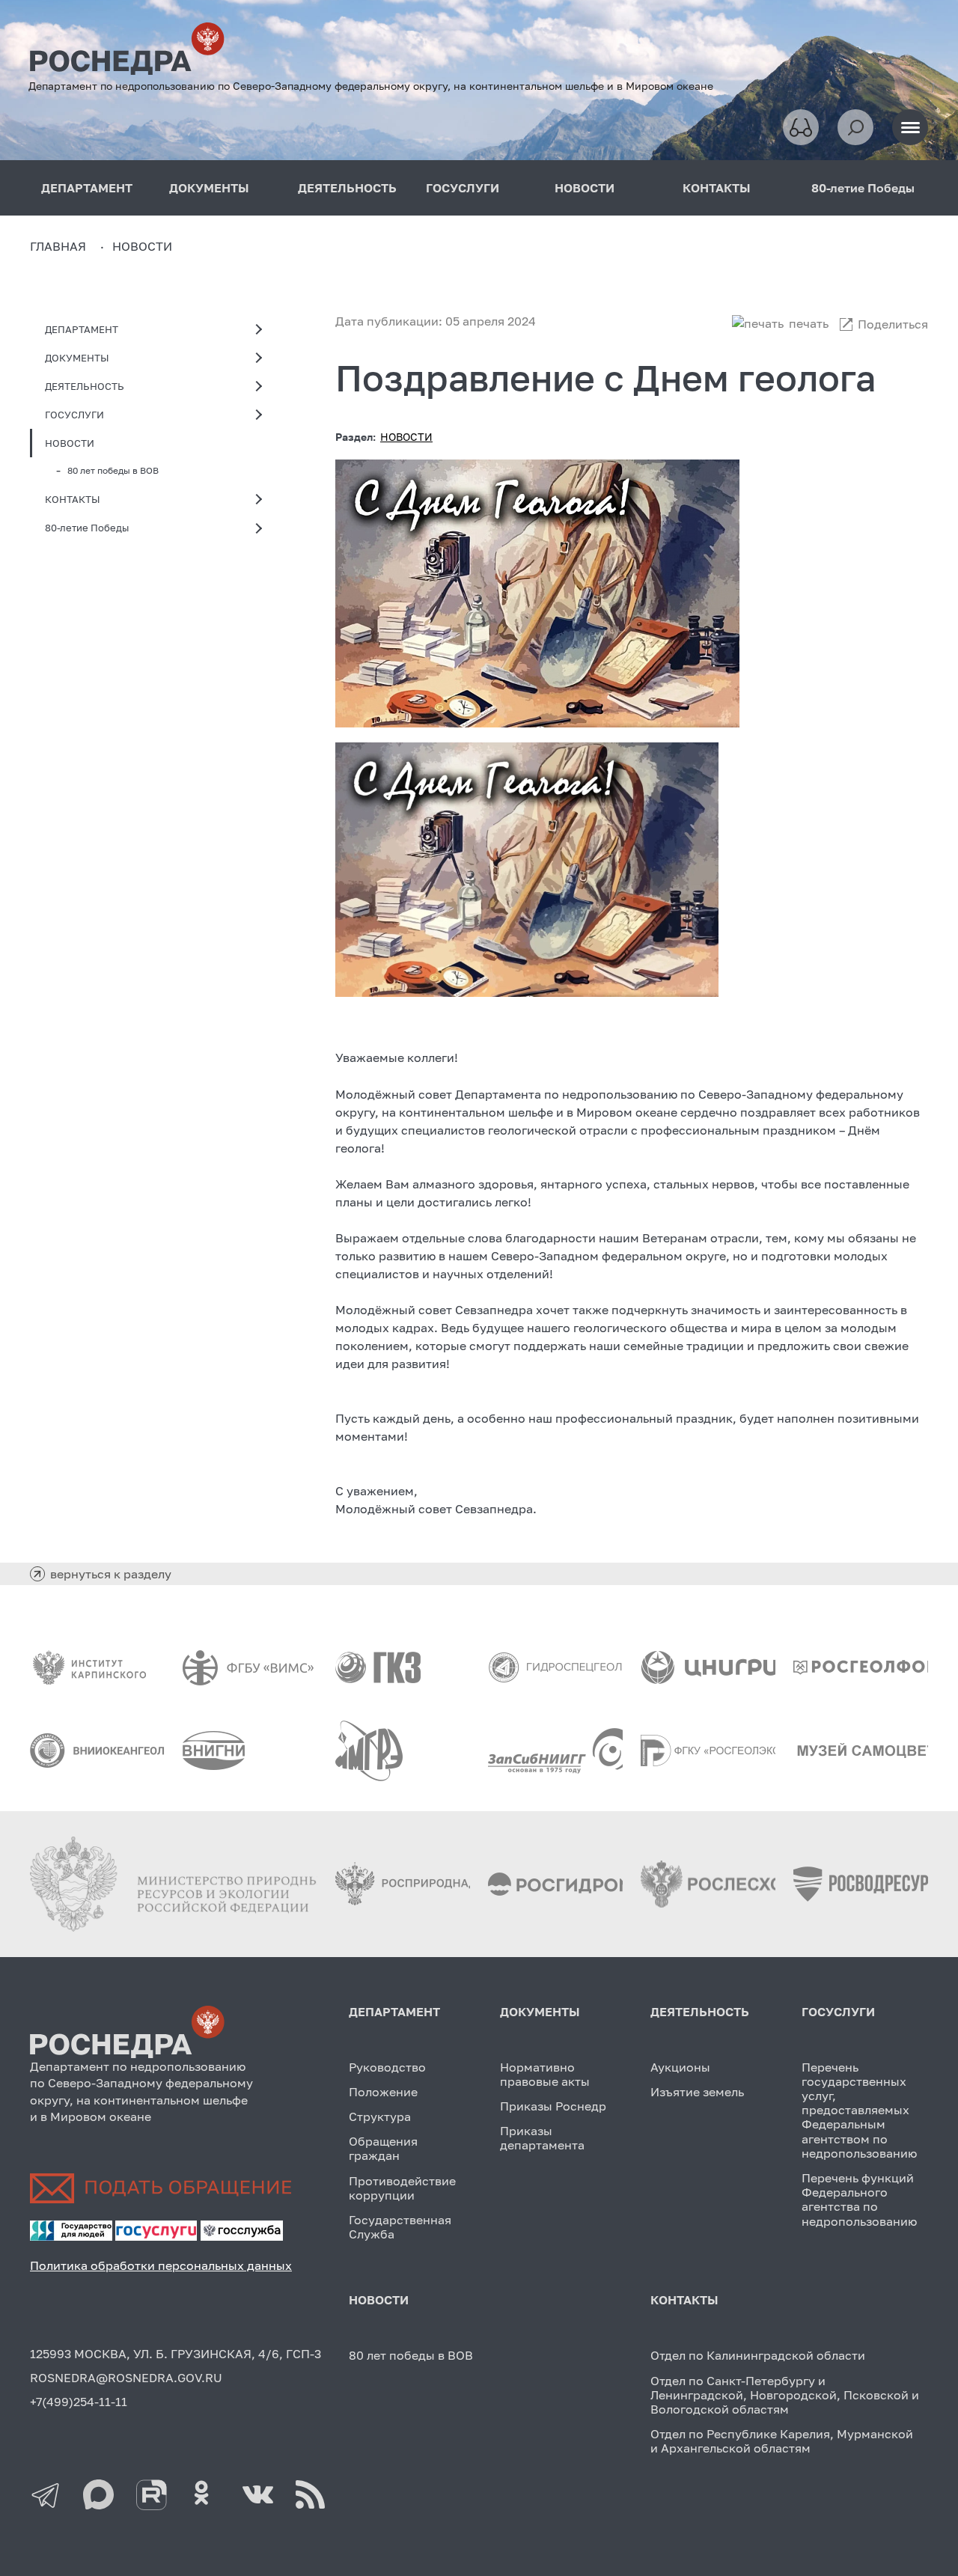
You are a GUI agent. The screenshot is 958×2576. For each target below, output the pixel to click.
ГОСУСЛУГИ (463, 188)
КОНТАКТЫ (717, 188)
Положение (383, 2092)
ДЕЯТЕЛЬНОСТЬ (347, 188)
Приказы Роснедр (553, 2106)
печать (809, 323)
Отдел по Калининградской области (758, 2355)
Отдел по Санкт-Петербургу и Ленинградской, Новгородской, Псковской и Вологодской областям (785, 2395)
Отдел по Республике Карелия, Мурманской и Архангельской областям (782, 2441)
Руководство (387, 2067)
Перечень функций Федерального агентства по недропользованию (859, 2200)
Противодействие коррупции (402, 2188)
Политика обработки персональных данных (161, 2265)
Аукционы (680, 2067)
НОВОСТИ (585, 188)
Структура (380, 2116)
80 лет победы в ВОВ (113, 470)
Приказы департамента (542, 2138)
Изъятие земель (697, 2092)
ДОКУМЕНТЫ (209, 188)
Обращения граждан (383, 2148)
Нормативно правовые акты (545, 2074)
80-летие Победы (863, 188)
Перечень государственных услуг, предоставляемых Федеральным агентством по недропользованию (859, 2110)
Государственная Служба (400, 2227)
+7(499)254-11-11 (79, 2402)
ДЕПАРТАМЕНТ (87, 188)
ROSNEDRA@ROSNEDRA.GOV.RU (126, 2378)
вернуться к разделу (111, 1574)
